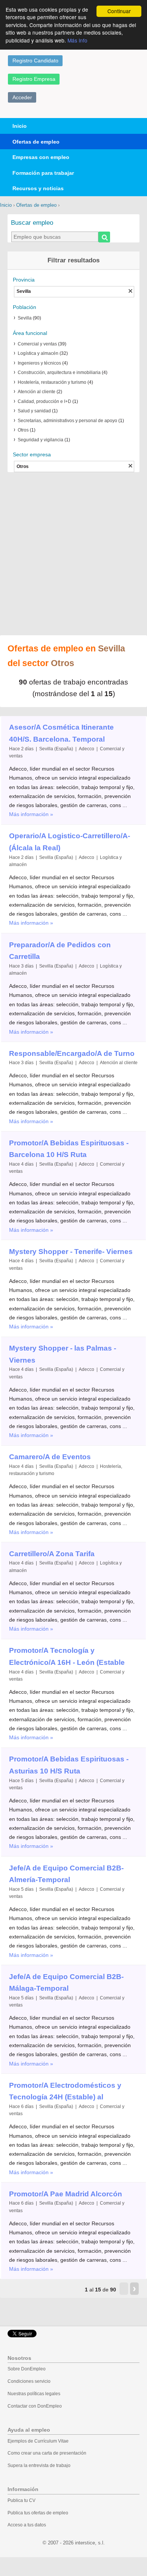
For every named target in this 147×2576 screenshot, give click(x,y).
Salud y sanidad (34, 411)
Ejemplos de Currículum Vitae (38, 2441)
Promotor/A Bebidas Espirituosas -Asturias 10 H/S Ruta (69, 1765)
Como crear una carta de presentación (47, 2453)
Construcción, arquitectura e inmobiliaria (59, 373)
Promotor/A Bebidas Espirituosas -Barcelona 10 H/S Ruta (69, 1149)
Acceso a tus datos (27, 2525)
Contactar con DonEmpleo (35, 2406)
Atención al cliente (37, 392)
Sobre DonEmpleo (27, 2369)
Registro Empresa (34, 79)
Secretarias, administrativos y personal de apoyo (67, 421)
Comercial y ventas (37, 344)
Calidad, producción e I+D (44, 401)
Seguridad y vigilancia (41, 440)
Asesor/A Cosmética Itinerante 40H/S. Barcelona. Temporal (61, 733)
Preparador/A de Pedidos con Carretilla (60, 951)
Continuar (119, 11)
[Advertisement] (73, 554)
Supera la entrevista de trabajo (39, 2465)
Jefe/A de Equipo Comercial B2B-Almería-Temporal (66, 1874)
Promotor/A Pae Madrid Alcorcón (66, 2194)
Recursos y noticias (38, 188)
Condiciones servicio (29, 2381)
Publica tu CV (21, 2500)
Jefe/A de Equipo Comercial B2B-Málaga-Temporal (66, 1983)
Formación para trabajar (43, 173)
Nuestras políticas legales (34, 2394)
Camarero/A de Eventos (50, 1457)
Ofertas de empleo (36, 142)
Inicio (20, 126)
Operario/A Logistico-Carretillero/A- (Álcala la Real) (70, 842)
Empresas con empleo (41, 157)
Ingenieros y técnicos (39, 363)
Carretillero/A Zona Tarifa (52, 1554)
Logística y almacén (38, 353)
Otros (23, 430)
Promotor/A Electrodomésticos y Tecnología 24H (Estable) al (65, 2091)
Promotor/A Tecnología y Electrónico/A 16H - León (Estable (67, 1656)
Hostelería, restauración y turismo (52, 382)
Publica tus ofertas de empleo (38, 2513)
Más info (77, 40)
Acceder (22, 97)
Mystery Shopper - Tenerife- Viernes (71, 1252)
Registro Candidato (35, 61)
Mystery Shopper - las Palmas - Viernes (63, 1354)
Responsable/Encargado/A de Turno (72, 1053)
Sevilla (25, 318)
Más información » (31, 814)
